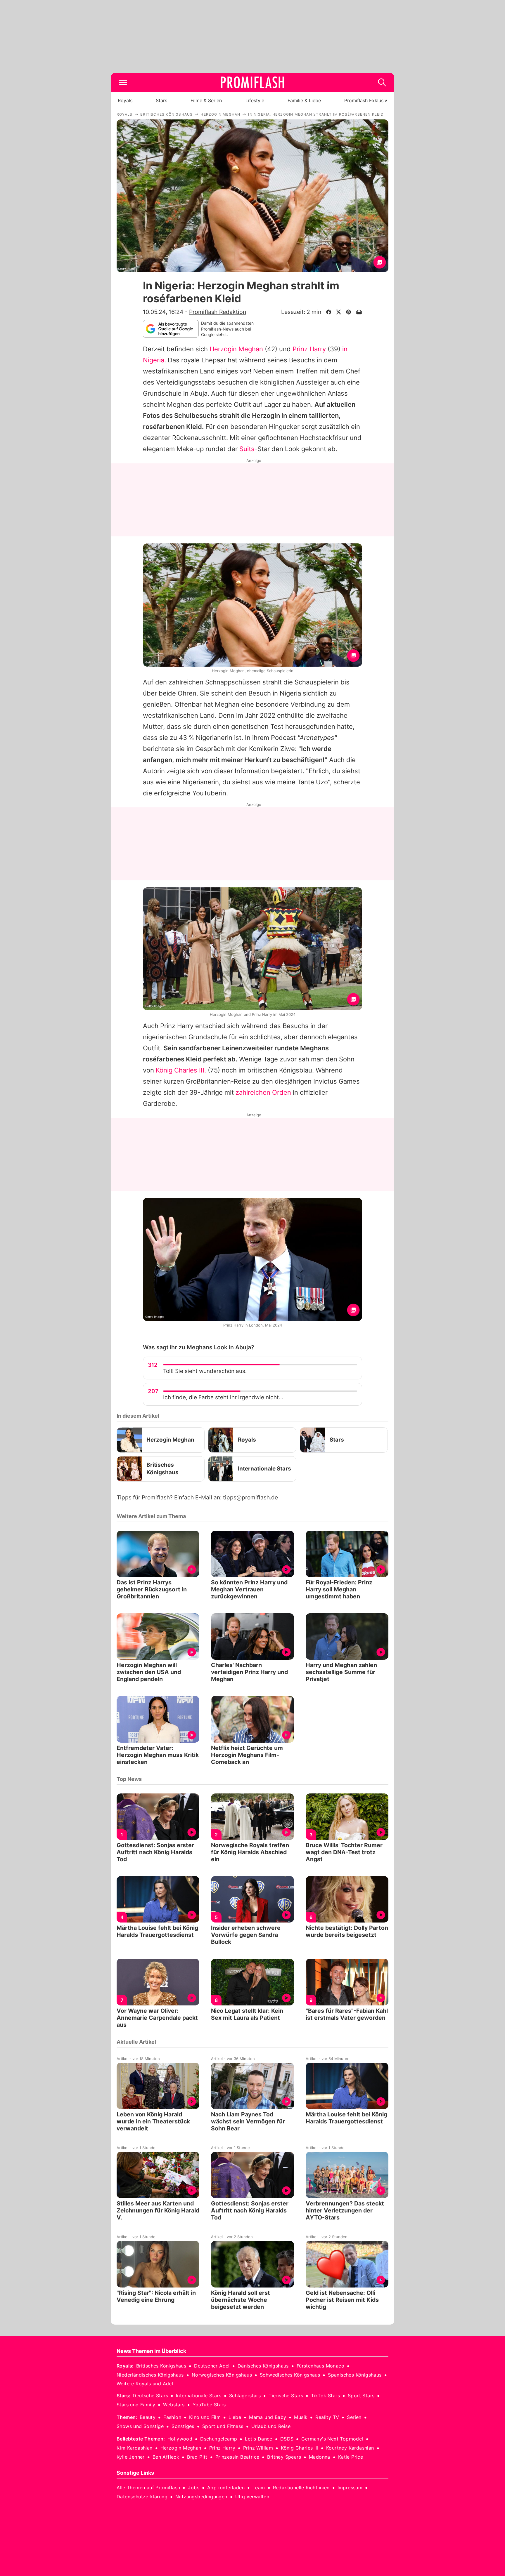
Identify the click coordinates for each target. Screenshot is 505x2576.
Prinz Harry (309, 349)
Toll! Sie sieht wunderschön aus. (205, 1371)
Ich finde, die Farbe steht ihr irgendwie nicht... (223, 1397)
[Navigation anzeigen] (123, 82)
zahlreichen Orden (263, 1092)
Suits (247, 449)
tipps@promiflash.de (250, 1498)
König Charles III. (181, 1070)
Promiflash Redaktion (218, 312)
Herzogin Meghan (236, 349)
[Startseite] (252, 82)
